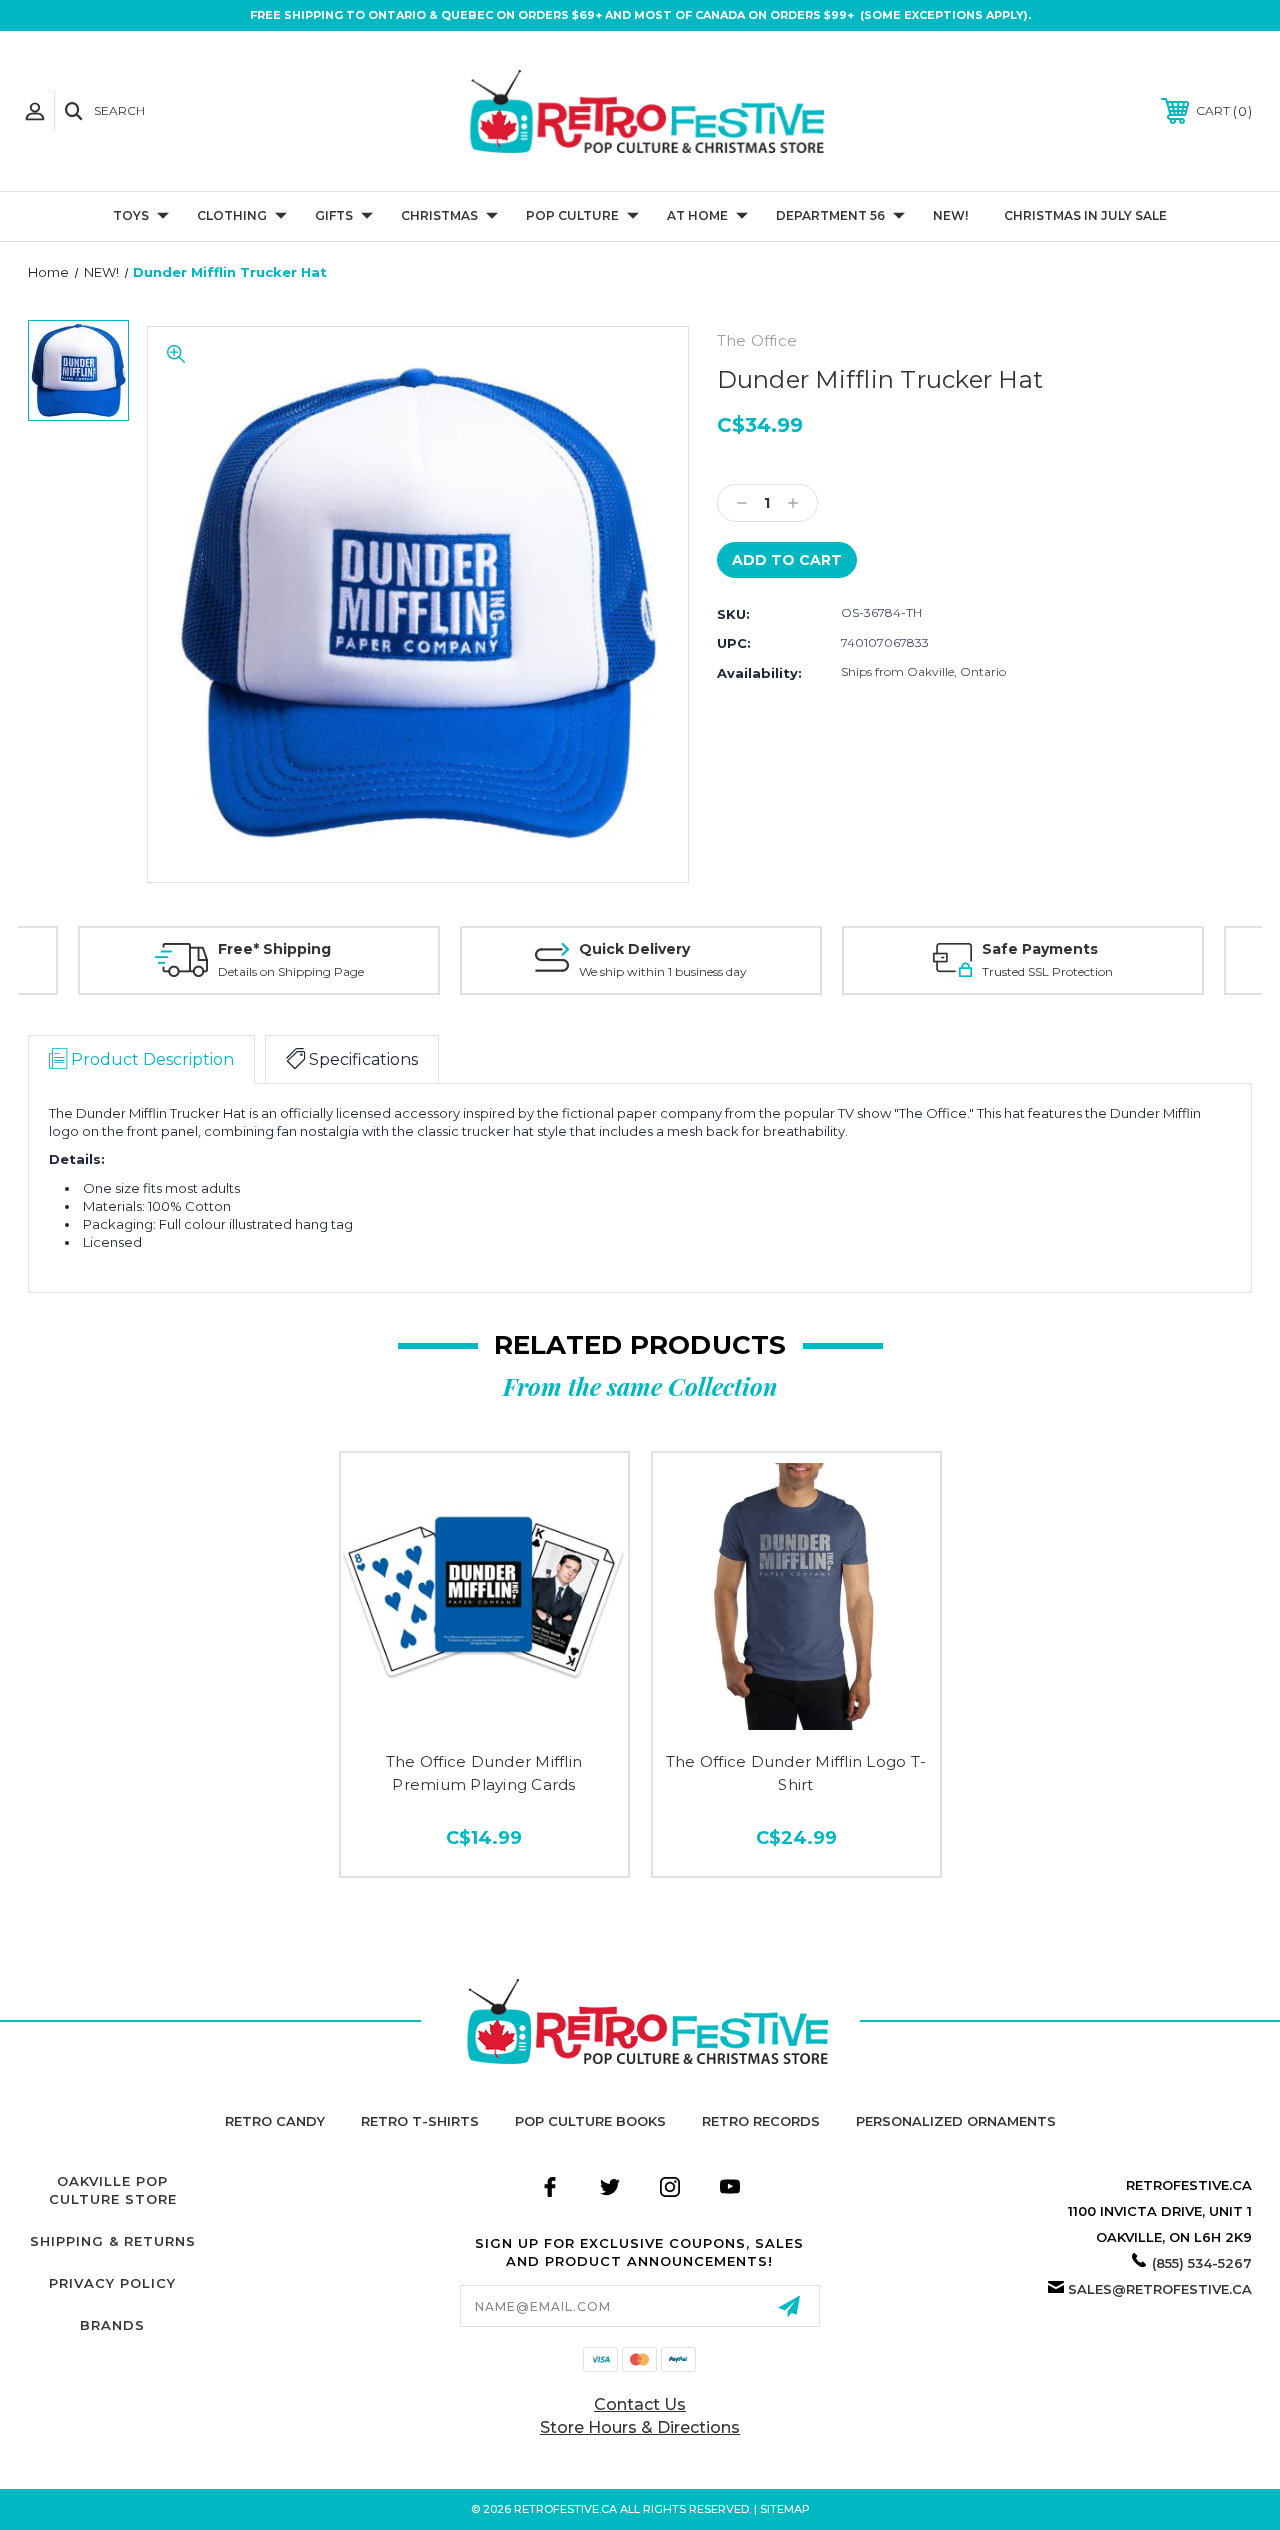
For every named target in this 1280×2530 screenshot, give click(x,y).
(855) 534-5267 (1202, 2263)
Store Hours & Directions (640, 2427)
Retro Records (761, 2121)
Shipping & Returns (113, 2241)
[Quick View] (484, 1711)
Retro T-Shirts (420, 2121)
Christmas (439, 215)
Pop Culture (572, 215)
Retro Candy (275, 2121)
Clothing (232, 215)
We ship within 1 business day (663, 971)
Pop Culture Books (590, 2121)
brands (112, 2325)
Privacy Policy (112, 2283)
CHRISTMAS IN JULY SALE (1085, 215)
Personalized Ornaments (956, 2121)
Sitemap (785, 2509)
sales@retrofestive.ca (1160, 2289)
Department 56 (830, 215)
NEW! (950, 215)
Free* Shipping (274, 949)
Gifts (334, 215)
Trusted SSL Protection (1047, 971)
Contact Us (640, 2404)
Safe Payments (1040, 949)
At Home (697, 215)
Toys (131, 215)
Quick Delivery (634, 949)
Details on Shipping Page (291, 971)
